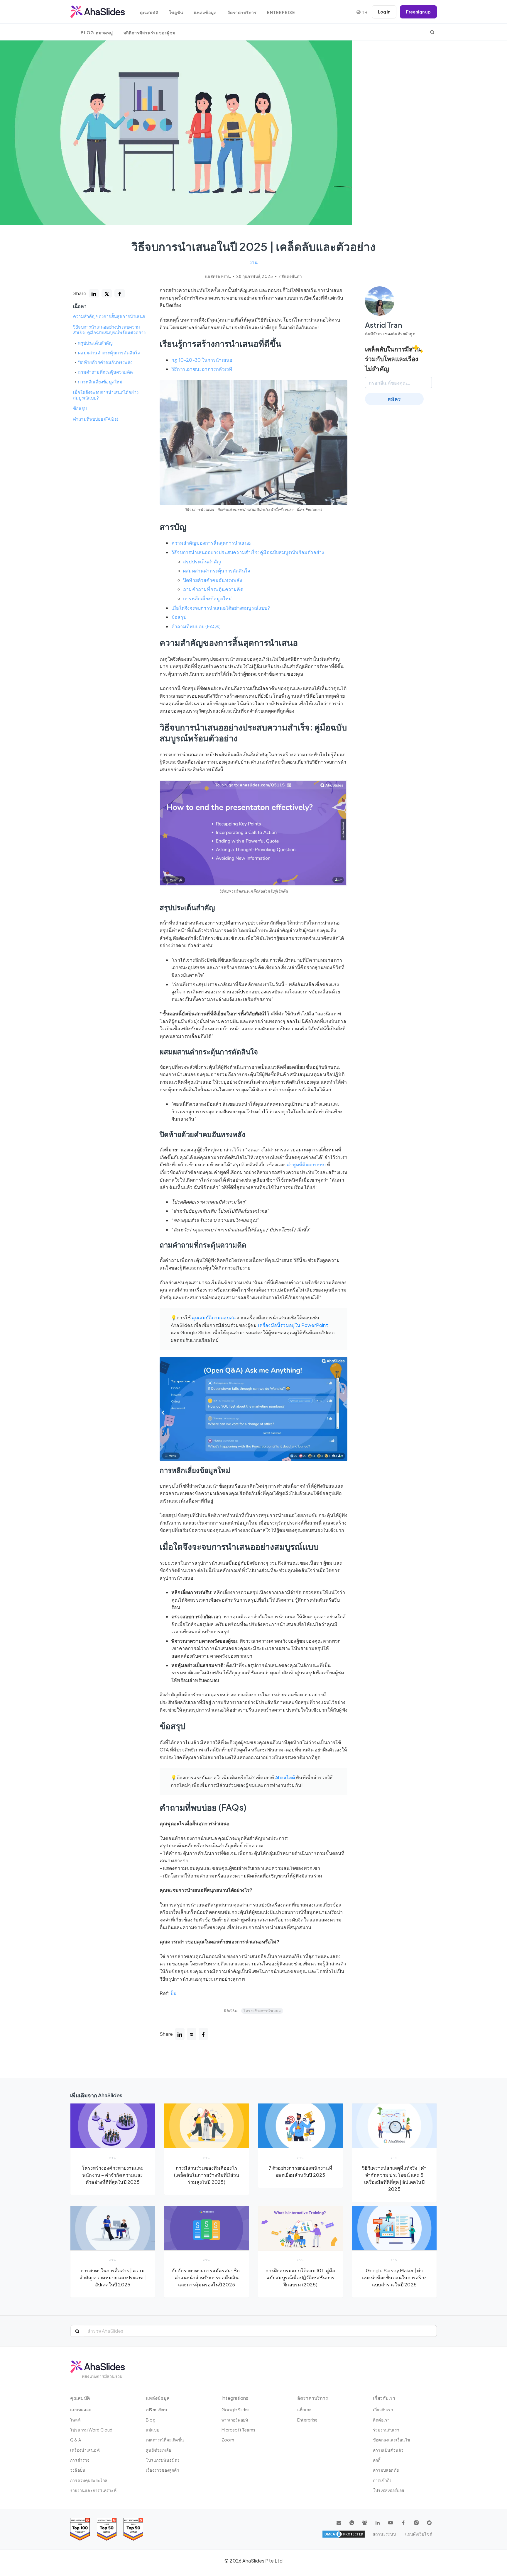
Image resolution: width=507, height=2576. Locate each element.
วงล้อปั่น (78, 2470)
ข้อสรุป (80, 408)
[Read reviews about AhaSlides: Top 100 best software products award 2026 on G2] (80, 2529)
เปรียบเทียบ (156, 2410)
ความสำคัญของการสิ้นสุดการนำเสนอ (109, 316)
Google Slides (236, 2410)
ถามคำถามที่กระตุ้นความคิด (105, 372)
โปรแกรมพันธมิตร (163, 2460)
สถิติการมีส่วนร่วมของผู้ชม (149, 33)
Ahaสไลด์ (285, 1777)
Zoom (228, 2440)
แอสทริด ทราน (218, 276)
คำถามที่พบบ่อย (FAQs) (96, 419)
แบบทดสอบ (81, 2410)
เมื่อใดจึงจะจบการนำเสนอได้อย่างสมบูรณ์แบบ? (106, 395)
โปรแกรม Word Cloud (91, 2430)
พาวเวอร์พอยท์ (235, 2420)
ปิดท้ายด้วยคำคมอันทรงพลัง (105, 362)
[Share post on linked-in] (94, 293)
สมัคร (394, 399)
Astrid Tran (383, 325)
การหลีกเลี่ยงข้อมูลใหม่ (100, 382)
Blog (151, 2420)
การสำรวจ (80, 2460)
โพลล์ (75, 2420)
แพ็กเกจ (304, 2410)
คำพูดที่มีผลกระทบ (306, 1164)
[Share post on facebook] (120, 293)
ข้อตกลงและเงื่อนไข (392, 2440)
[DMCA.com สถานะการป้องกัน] (344, 2534)
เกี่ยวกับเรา (383, 2410)
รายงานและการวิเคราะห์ (93, 2490)
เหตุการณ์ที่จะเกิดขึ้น (165, 2440)
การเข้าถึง (382, 2480)
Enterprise (281, 12)
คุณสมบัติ (149, 12)
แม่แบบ (153, 2430)
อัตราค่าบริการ (242, 12)
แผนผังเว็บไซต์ (419, 2534)
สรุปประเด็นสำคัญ (95, 343)
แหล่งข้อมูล (205, 12)
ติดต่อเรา (381, 2420)
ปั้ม (174, 1993)
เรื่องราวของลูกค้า (163, 2470)
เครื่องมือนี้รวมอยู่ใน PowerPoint (293, 1325)
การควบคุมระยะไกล (89, 2480)
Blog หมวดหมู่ (97, 33)
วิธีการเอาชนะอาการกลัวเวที (202, 369)
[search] (432, 32)
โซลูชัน (176, 12)
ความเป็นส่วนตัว (388, 2450)
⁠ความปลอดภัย (386, 2470)
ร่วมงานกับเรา (386, 2430)
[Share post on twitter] (107, 293)
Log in (384, 12)
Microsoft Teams (238, 2430)
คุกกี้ (377, 2460)
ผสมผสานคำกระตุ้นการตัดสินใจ (109, 353)
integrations (235, 2398)
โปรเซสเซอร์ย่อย (389, 2490)
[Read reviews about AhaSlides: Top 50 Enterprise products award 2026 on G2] (133, 2529)
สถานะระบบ (384, 2534)
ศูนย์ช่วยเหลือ (158, 2450)
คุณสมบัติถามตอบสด (214, 1317)
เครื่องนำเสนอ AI (85, 2450)
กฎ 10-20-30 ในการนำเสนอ (202, 360)
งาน (254, 262)
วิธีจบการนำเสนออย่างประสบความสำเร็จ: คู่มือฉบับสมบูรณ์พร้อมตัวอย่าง (109, 330)
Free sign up (418, 12)
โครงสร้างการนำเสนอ (262, 2011)
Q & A (76, 2440)
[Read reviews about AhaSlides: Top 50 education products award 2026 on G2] (107, 2529)
